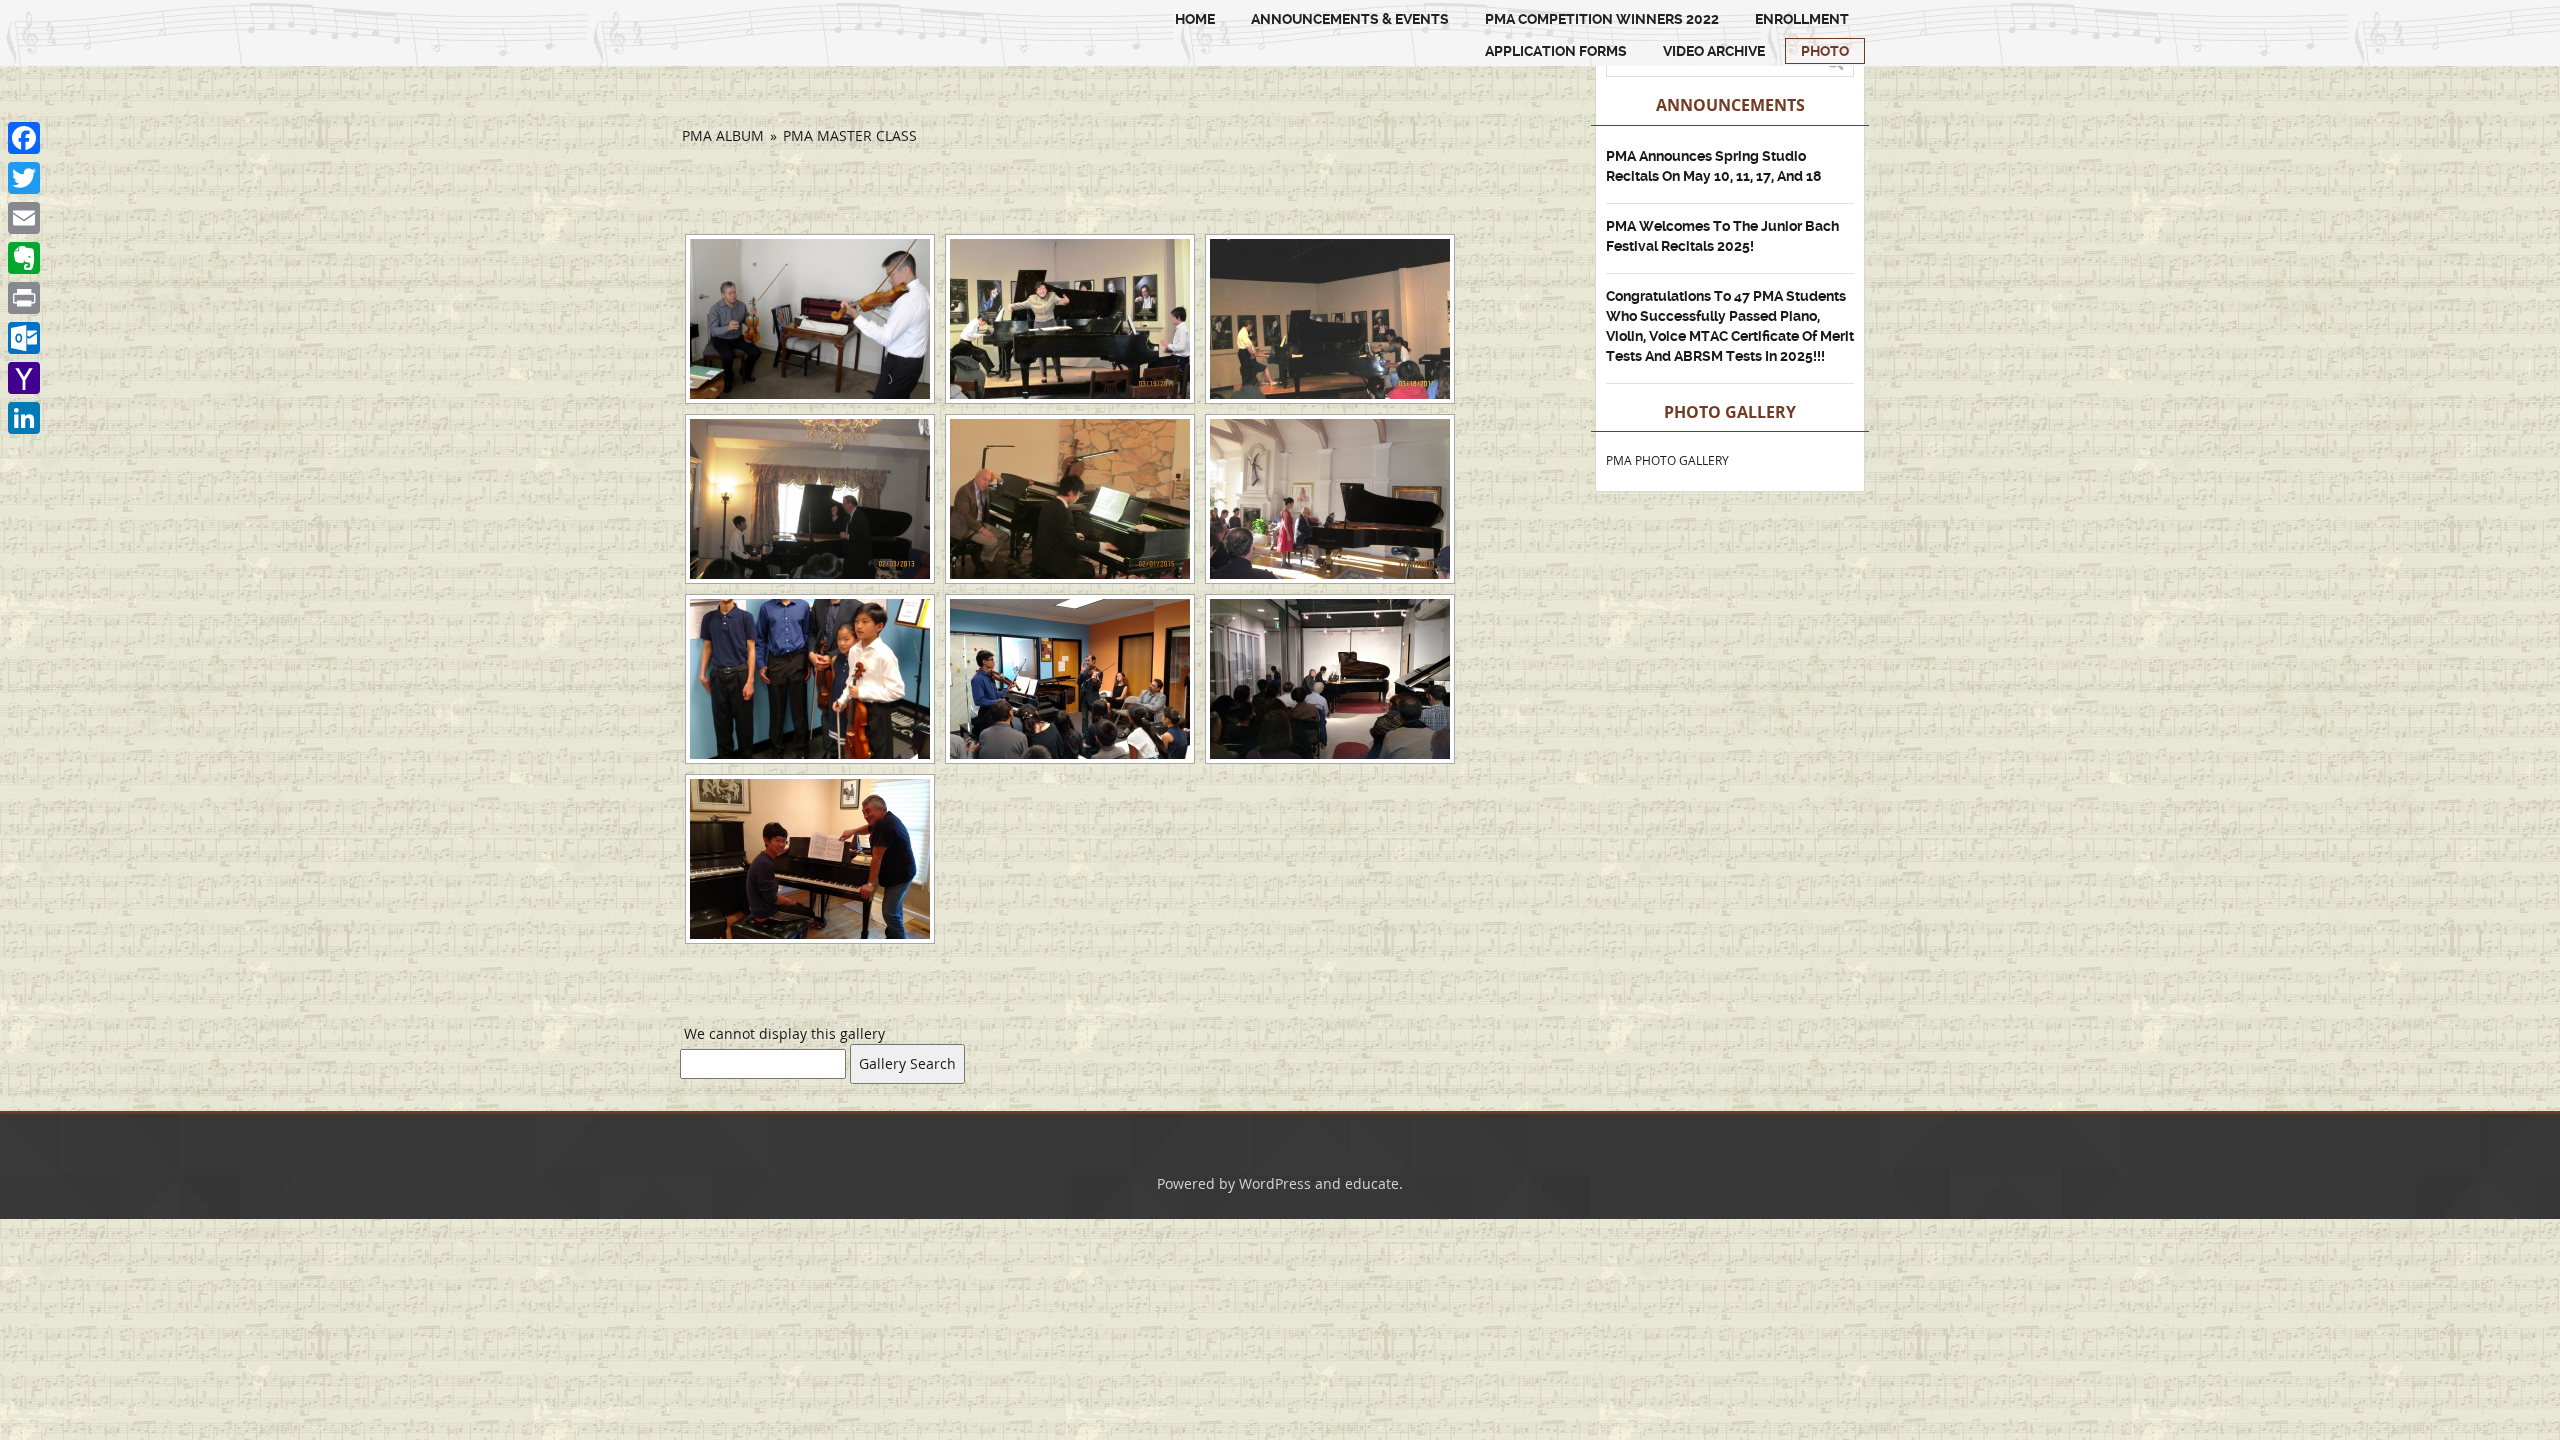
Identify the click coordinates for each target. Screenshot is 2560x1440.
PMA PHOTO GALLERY (1667, 460)
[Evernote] (24, 258)
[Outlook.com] (24, 338)
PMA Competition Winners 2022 (1602, 19)
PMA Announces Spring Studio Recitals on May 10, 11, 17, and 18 (1713, 166)
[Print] (24, 298)
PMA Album (723, 135)
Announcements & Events (1350, 19)
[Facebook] (24, 138)
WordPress (1275, 1183)
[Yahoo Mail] (24, 378)
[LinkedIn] (24, 418)
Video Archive (1714, 51)
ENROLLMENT (1802, 19)
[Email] (24, 218)
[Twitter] (24, 178)
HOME (1195, 19)
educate (1372, 1183)
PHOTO (1825, 51)
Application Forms (1556, 51)
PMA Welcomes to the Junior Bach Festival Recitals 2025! (1722, 236)
